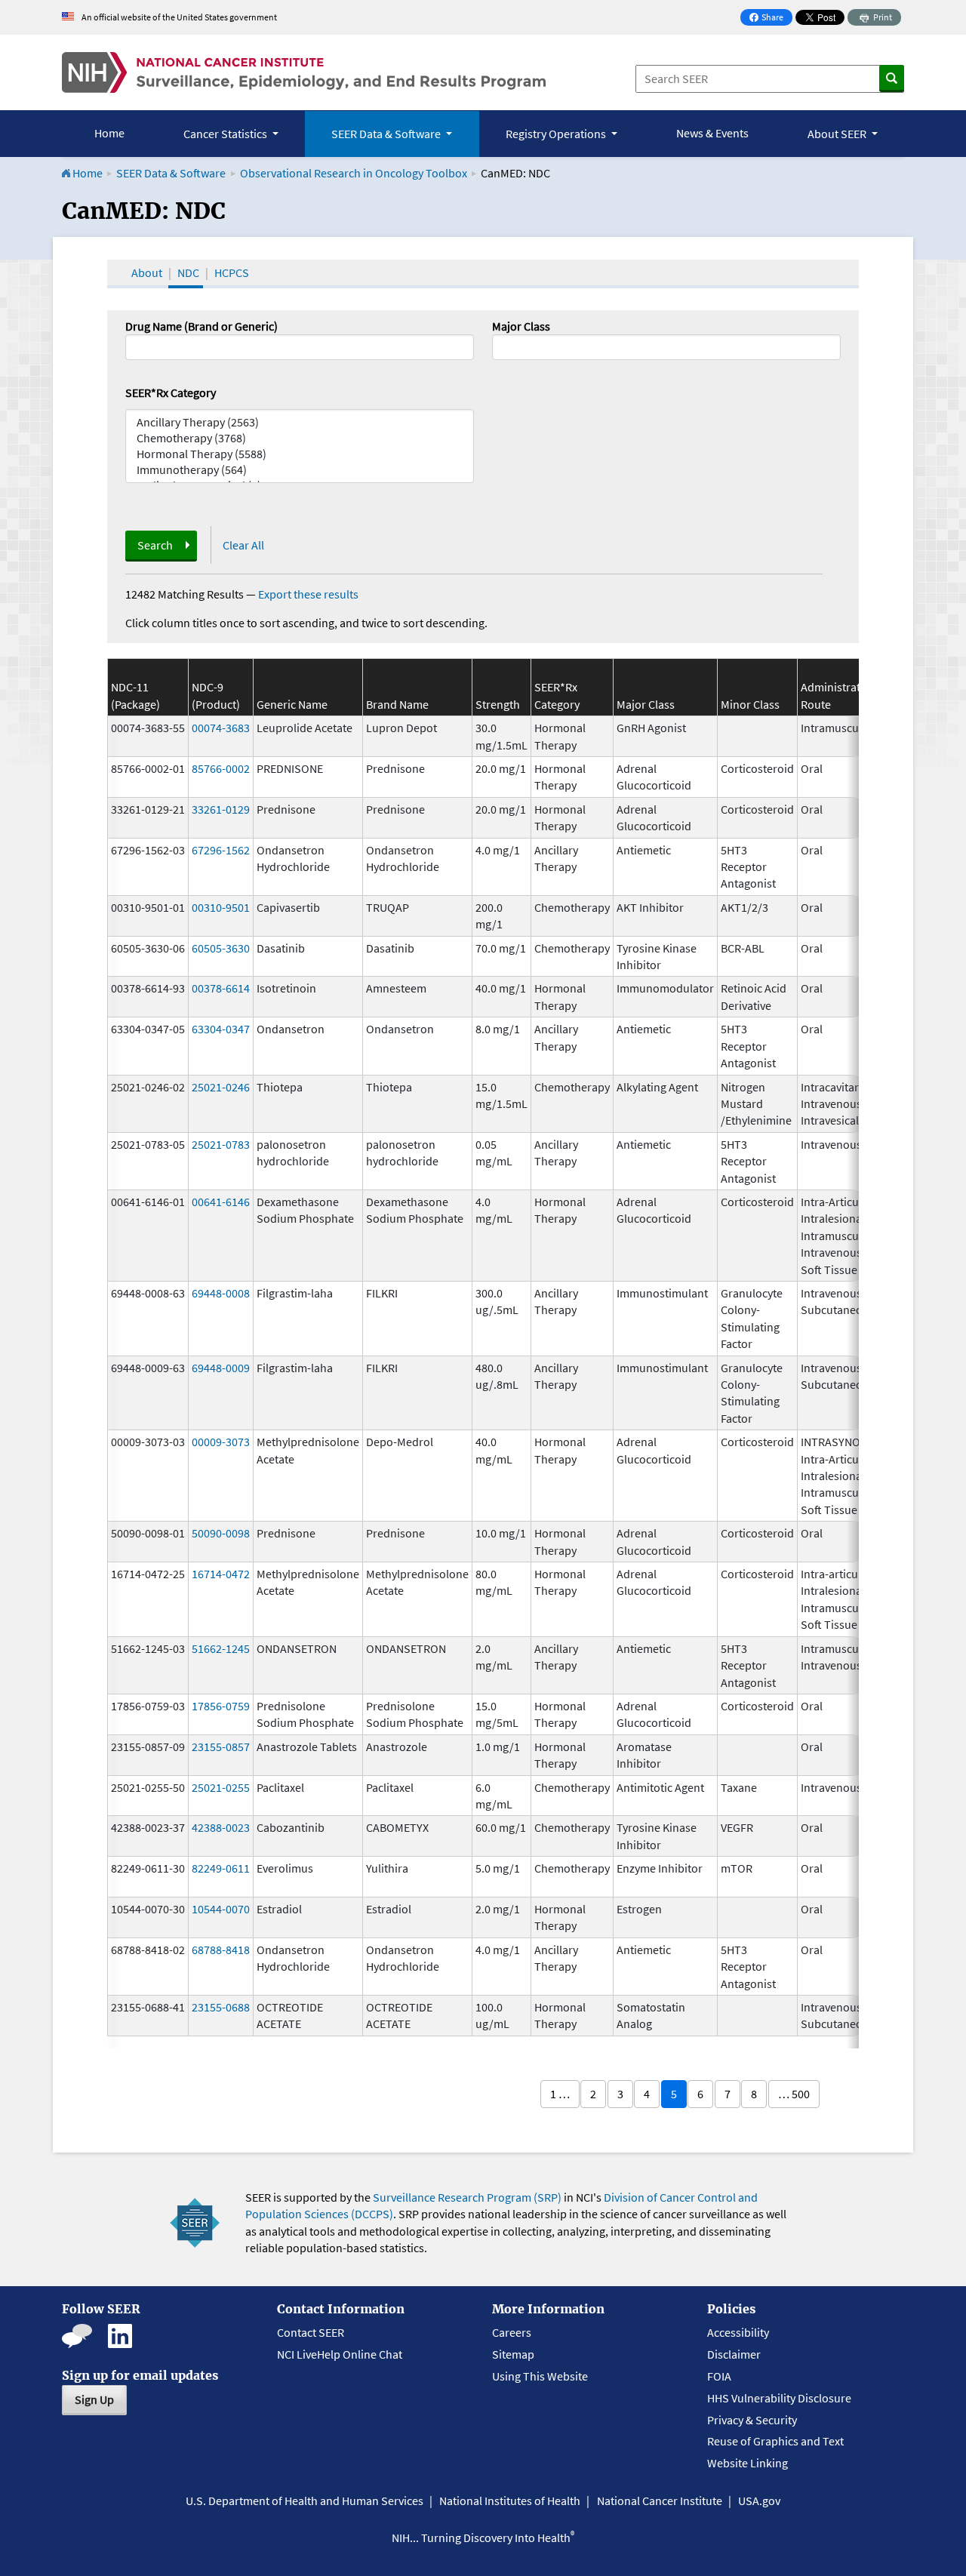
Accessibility (738, 2332)
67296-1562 (221, 850)
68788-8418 (221, 1950)
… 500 (794, 2094)
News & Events (712, 133)
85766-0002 (221, 768)
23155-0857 (221, 1747)
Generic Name (292, 704)
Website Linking (748, 2463)
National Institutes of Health (510, 2501)
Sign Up (94, 2399)
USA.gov (759, 2501)
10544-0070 (221, 1909)
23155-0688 (221, 2007)
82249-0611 (221, 1868)
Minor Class (750, 704)
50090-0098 (221, 1533)
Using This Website (540, 2376)
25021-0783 (221, 1144)
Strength (498, 704)
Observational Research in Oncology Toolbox (354, 173)
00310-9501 (221, 907)
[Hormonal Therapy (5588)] (300, 454)
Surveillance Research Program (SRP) (467, 2197)
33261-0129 (221, 809)
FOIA (719, 2376)
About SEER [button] (838, 134)
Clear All (243, 545)
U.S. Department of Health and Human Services (305, 2501)
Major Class (521, 326)
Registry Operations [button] (557, 134)
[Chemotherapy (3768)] (300, 438)
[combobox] (666, 347)
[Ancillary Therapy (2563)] (300, 422)
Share (771, 18)
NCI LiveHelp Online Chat (340, 2354)
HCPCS (232, 272)
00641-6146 (221, 1202)
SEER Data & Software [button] (387, 134)
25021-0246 (221, 1087)
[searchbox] (501, 346)
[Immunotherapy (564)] (300, 470)
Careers (512, 2332)
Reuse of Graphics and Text (775, 2441)
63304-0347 (221, 1029)
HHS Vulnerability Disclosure (779, 2398)
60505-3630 (221, 948)
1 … (560, 2094)
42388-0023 (221, 1827)
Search (155, 545)
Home (109, 133)
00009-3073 (221, 1442)
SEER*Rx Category (171, 392)
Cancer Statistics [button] (226, 134)
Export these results (308, 594)
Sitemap (513, 2354)
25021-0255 (221, 1787)
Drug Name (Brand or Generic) (202, 326)
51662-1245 (221, 1648)
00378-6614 (221, 988)
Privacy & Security (752, 2420)
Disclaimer (734, 2354)
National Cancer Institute (660, 2501)
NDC (188, 272)
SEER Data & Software (171, 173)
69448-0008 (221, 1293)
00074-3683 (221, 728)
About (147, 272)
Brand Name (397, 704)
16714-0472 (221, 1574)
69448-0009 (221, 1368)
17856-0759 (221, 1706)
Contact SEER (311, 2332)
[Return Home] (304, 72)
